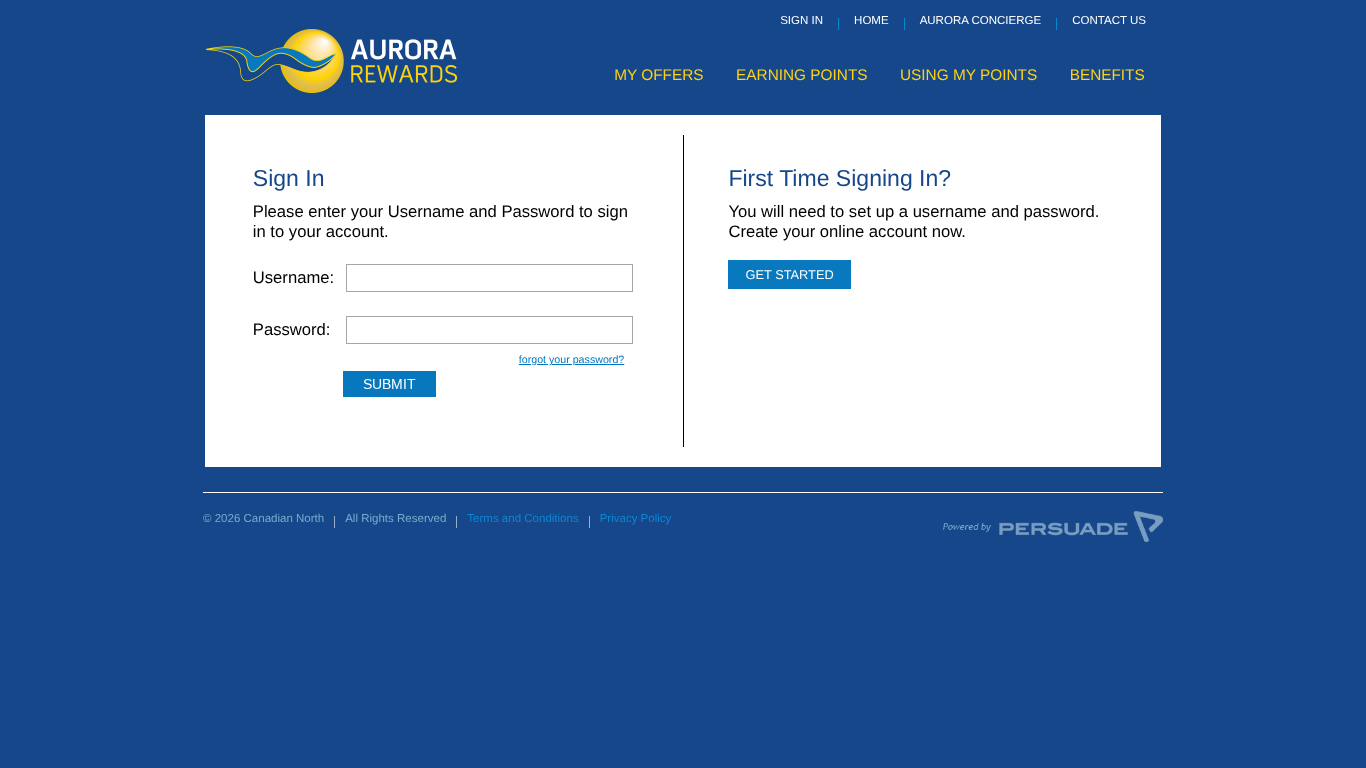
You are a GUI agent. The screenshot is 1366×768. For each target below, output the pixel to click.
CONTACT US (1109, 21)
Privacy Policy (636, 519)
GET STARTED (789, 274)
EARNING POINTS (801, 75)
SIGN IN (801, 21)
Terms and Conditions (522, 519)
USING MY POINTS (968, 75)
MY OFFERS (658, 75)
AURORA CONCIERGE (981, 21)
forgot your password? (571, 360)
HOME (871, 21)
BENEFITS (1107, 75)
